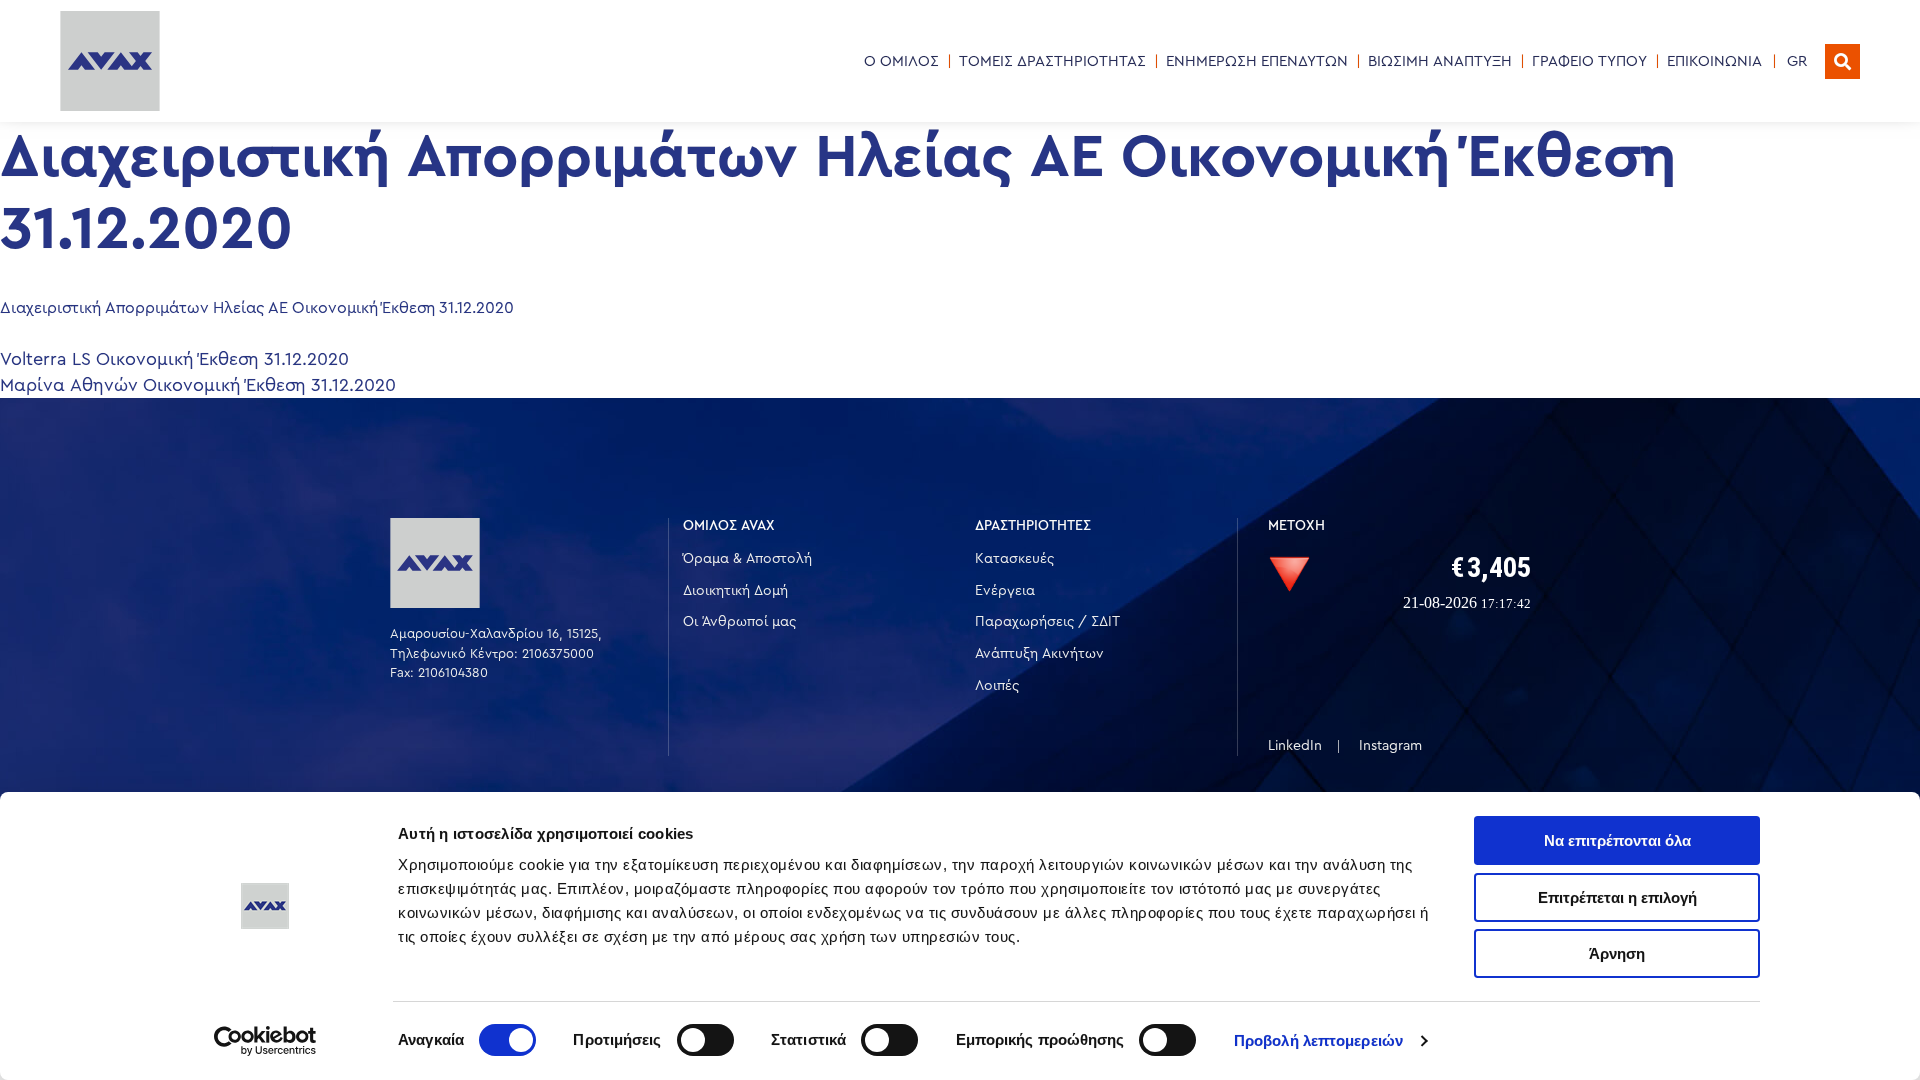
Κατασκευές (1014, 559)
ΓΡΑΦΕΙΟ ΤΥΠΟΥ (1589, 61)
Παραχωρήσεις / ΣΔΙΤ (1047, 622)
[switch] (705, 1040)
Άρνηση (1617, 953)
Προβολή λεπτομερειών (1318, 1040)
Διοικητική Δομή (735, 591)
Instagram (1390, 746)
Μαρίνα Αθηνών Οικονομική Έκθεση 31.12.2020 (198, 385)
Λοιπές (997, 686)
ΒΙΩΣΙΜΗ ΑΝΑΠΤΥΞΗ (1440, 61)
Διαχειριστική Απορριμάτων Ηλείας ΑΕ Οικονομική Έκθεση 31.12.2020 (257, 308)
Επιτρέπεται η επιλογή (1617, 897)
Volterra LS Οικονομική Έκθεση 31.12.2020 (174, 359)
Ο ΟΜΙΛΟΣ (901, 61)
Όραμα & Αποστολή (747, 559)
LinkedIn (1295, 746)
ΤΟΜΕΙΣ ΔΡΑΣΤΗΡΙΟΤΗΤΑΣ (1052, 61)
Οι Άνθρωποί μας (739, 622)
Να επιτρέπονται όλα (1617, 840)
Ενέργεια (1005, 591)
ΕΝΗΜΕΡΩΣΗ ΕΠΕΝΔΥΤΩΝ (1257, 61)
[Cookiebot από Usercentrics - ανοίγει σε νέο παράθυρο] (265, 1041)
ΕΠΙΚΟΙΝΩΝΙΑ (1714, 61)
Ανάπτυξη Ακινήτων (1039, 654)
